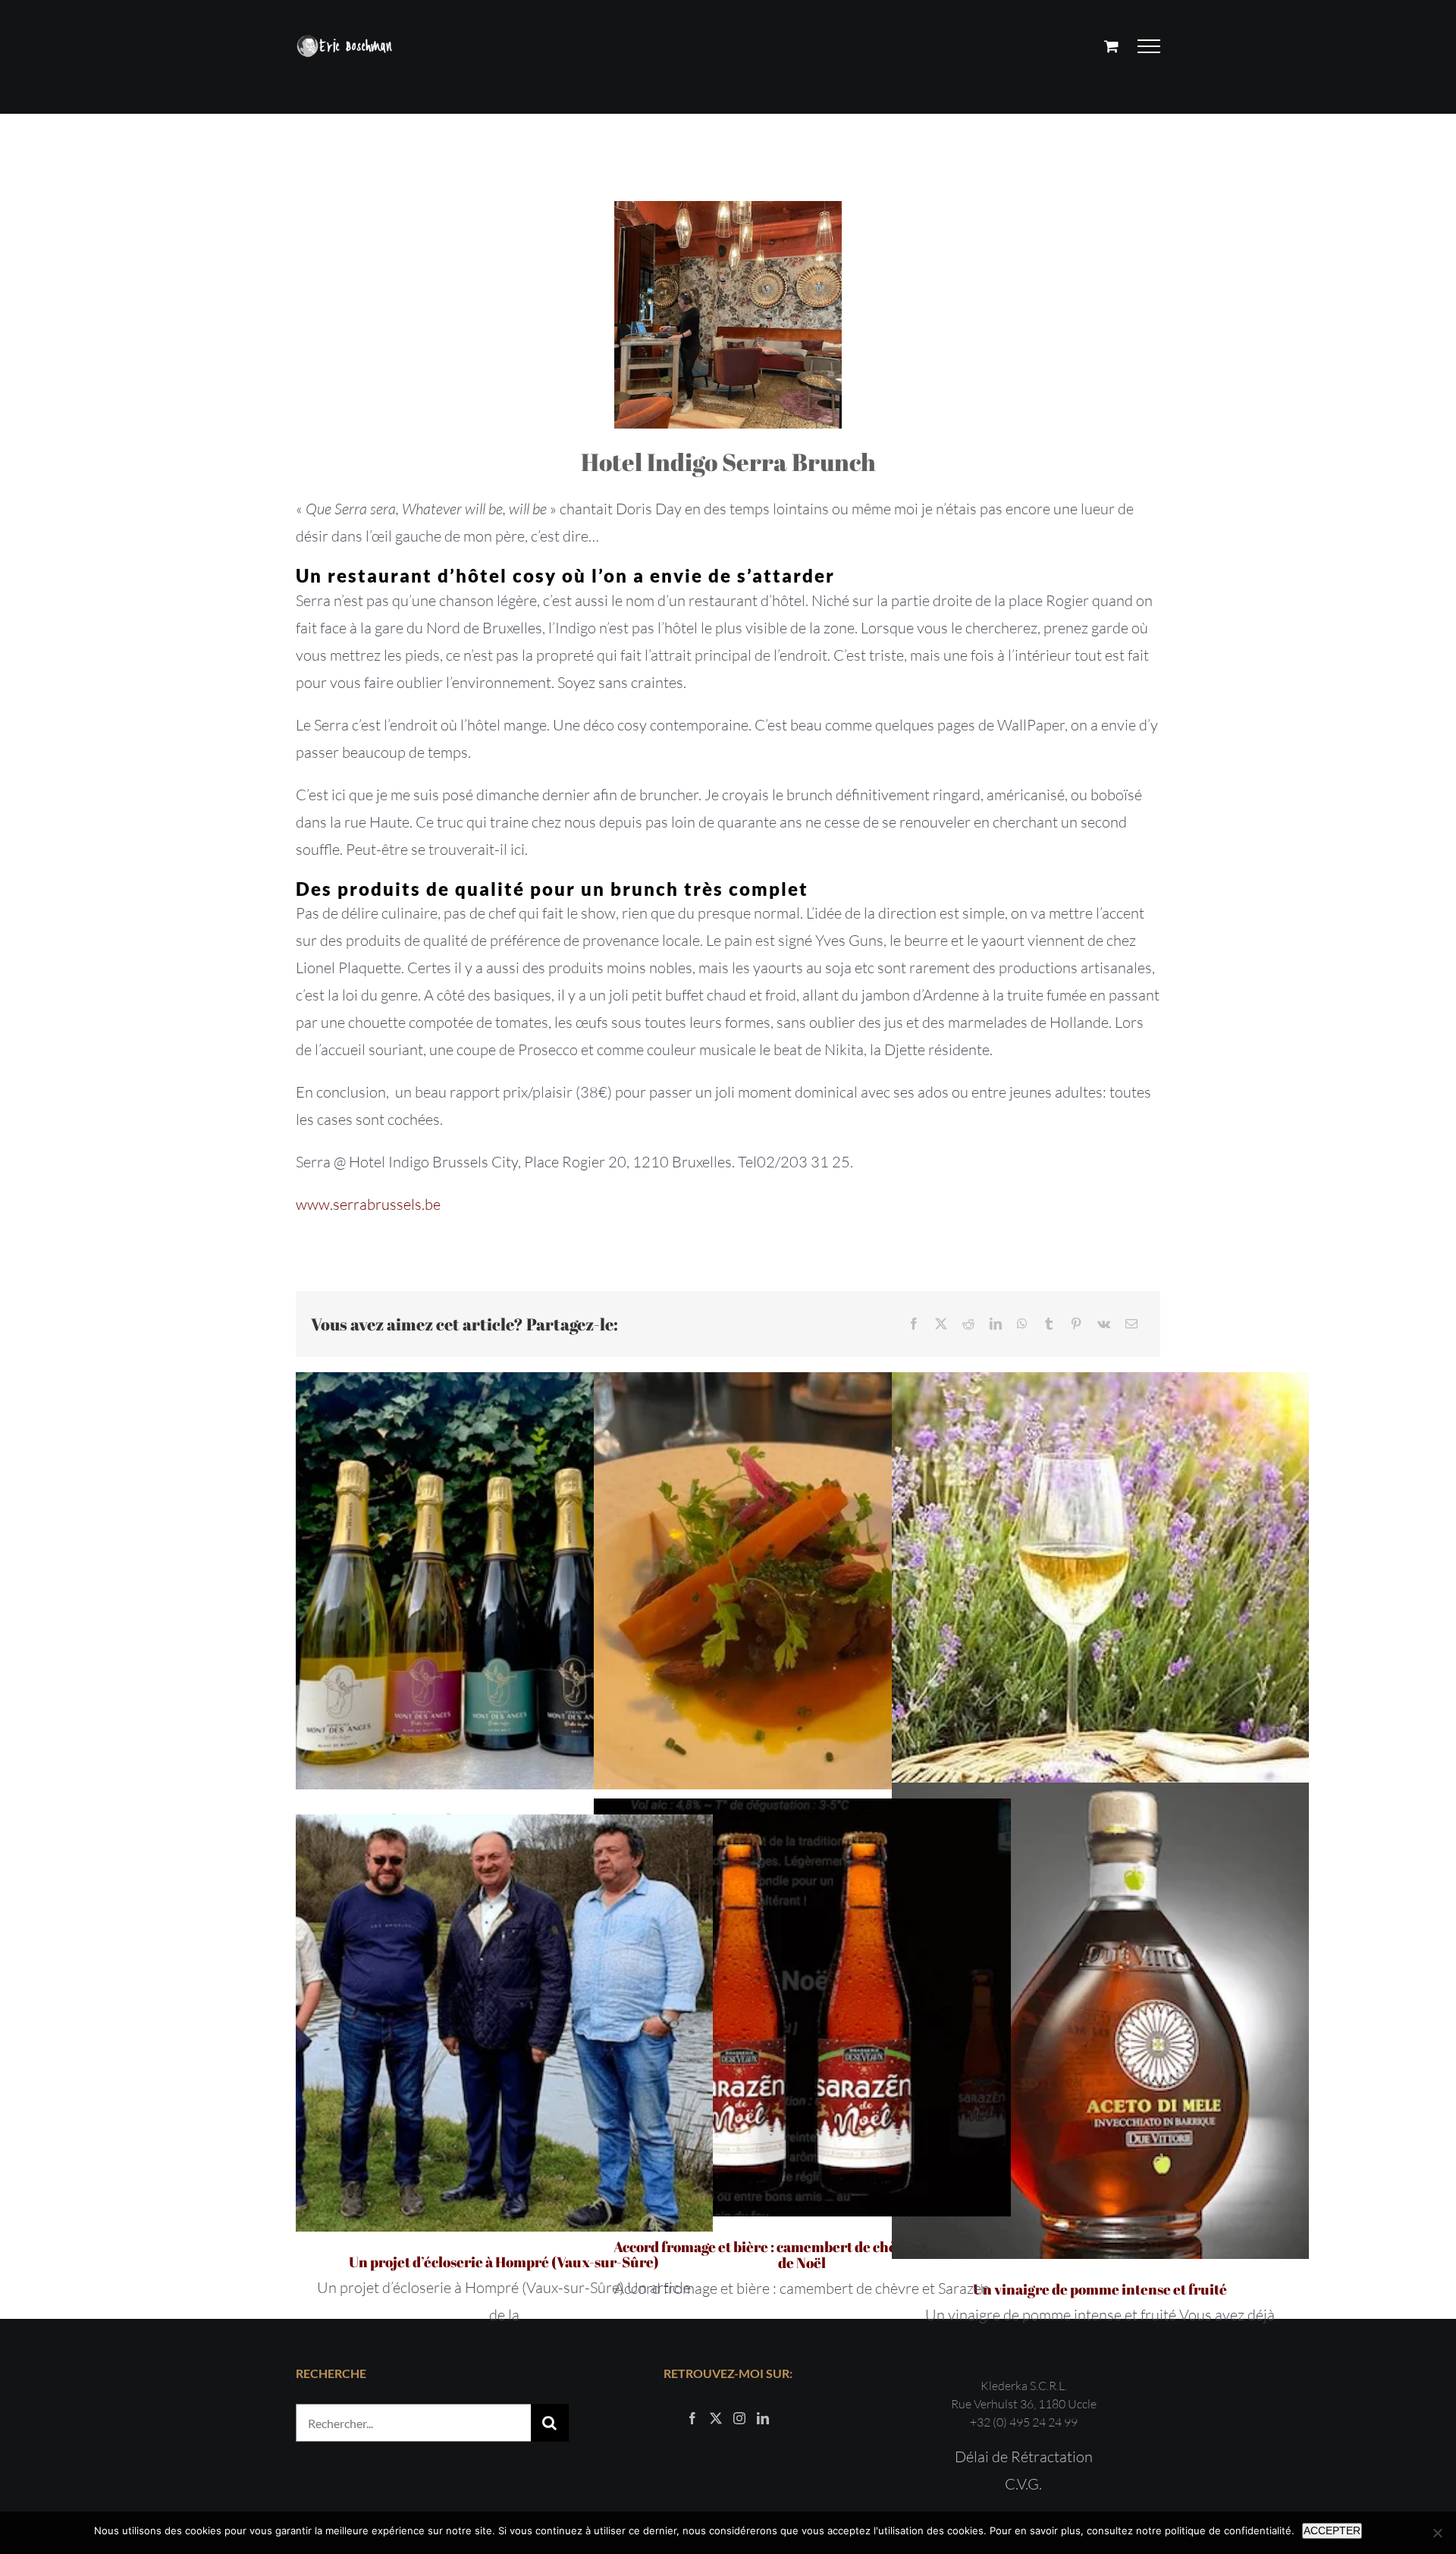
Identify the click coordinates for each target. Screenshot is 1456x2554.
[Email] (1131, 1324)
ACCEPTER (1332, 2530)
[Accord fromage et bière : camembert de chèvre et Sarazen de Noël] (802, 2008)
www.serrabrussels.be (368, 1204)
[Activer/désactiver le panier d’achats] (1111, 46)
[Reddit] (968, 1324)
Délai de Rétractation (1024, 2457)
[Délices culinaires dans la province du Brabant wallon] (802, 1581)
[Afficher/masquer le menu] (1149, 46)
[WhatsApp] (1022, 1324)
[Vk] (1104, 1324)
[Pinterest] (1076, 1324)
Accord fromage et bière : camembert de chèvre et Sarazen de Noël (802, 2255)
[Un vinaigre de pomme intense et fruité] (1100, 2021)
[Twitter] (716, 2418)
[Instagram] (739, 2418)
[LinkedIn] (996, 1324)
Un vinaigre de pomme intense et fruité (1100, 2289)
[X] (941, 1324)
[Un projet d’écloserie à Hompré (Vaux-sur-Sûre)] (504, 2023)
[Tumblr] (1049, 1324)
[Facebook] (914, 1324)
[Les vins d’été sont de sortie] (1100, 1581)
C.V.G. (1023, 2484)
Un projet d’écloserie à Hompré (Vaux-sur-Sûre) (504, 2262)
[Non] (1437, 2533)
